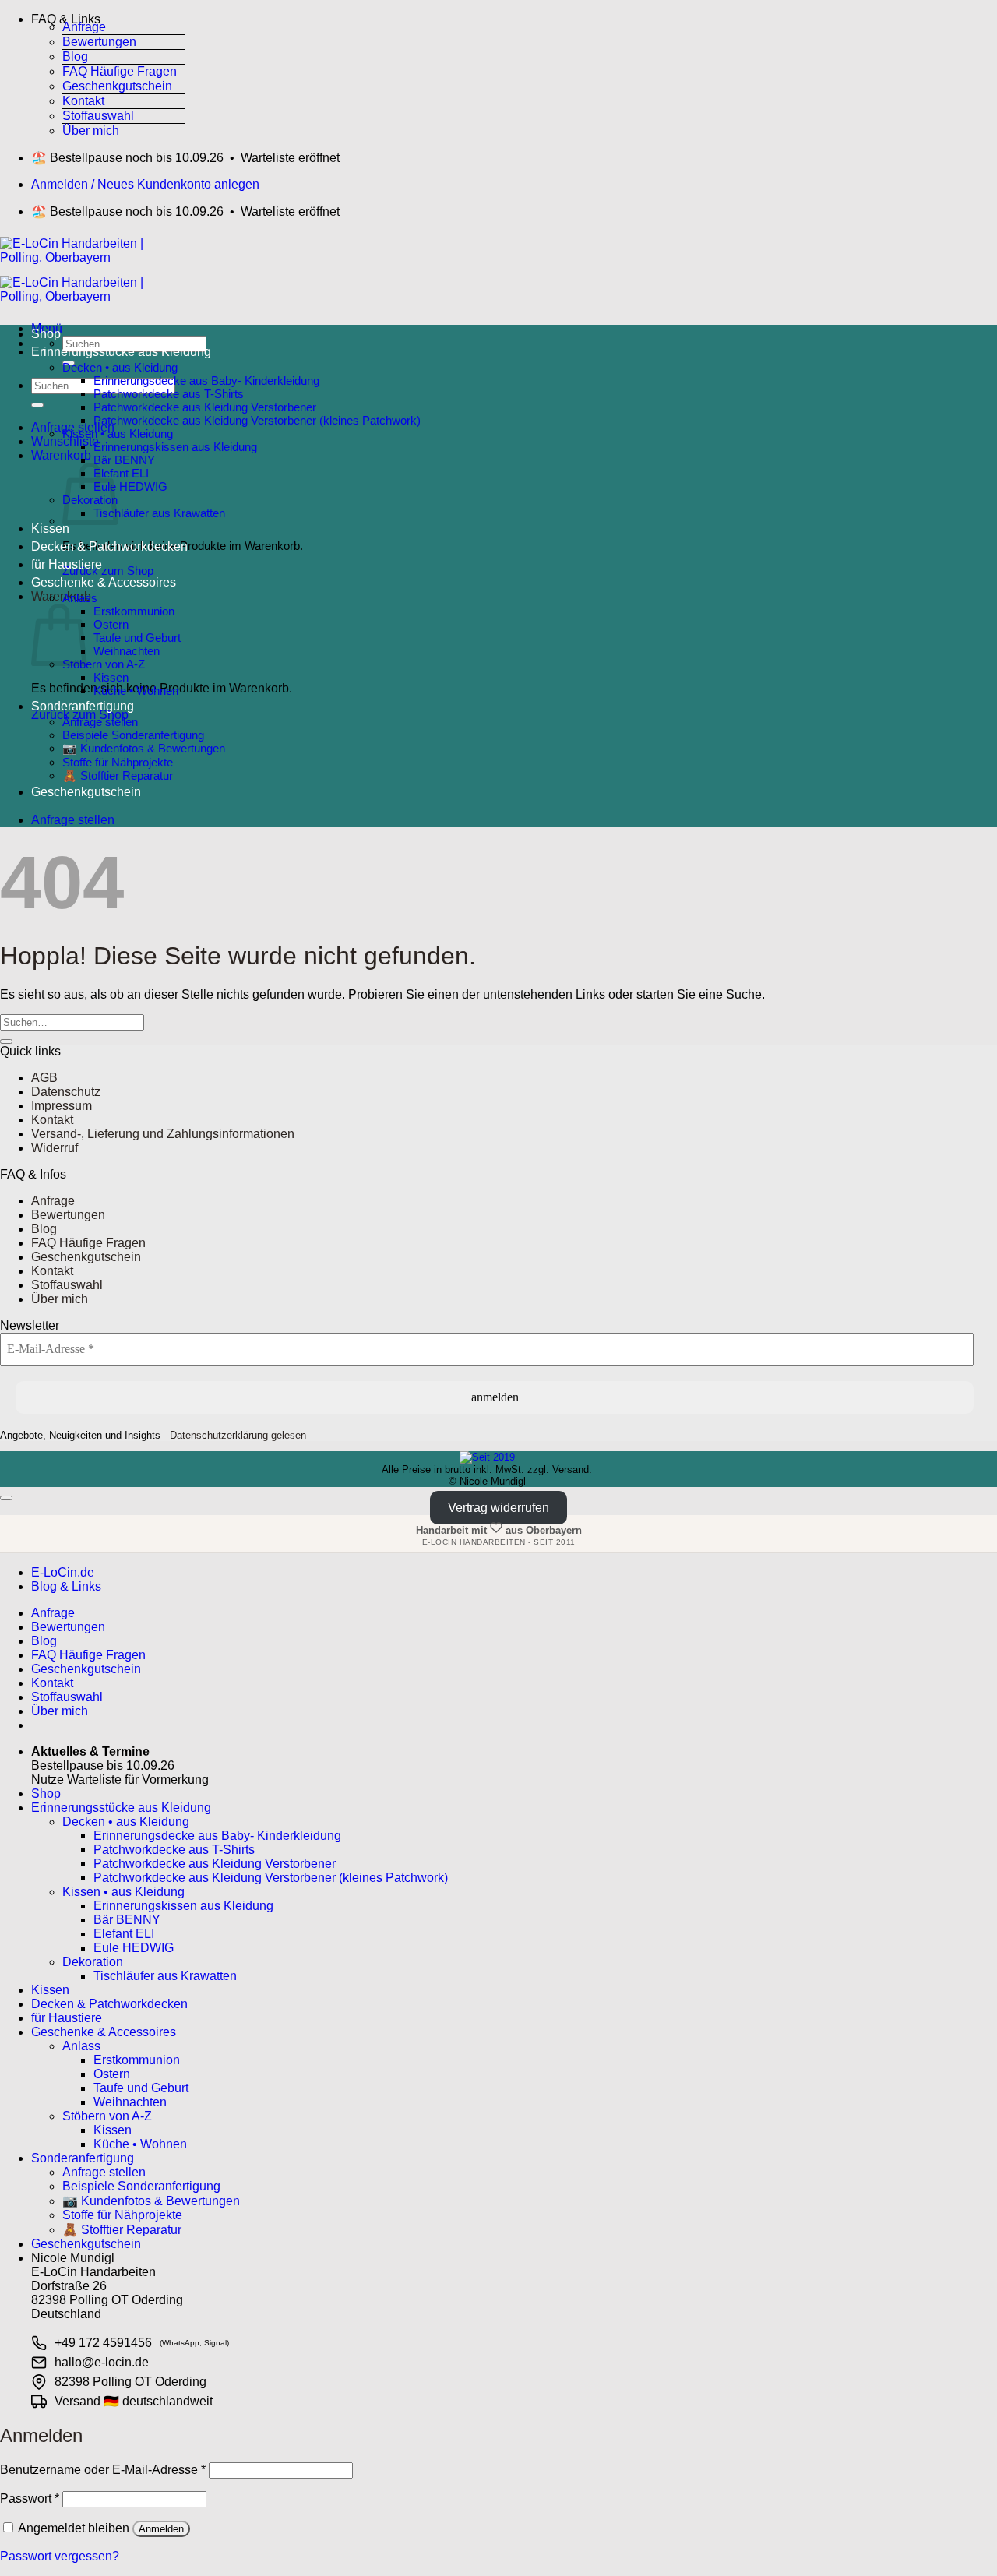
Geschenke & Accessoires (104, 582)
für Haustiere (67, 564)
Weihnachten (127, 651)
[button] (107, 16)
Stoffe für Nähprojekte (118, 762)
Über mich (91, 130)
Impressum (62, 1106)
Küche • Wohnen (136, 691)
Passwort (30, 2498)
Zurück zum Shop (108, 571)
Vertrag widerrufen (498, 1508)
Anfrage (84, 27)
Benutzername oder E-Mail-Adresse (103, 2470)
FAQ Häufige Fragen (120, 71)
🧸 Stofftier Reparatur (118, 775)
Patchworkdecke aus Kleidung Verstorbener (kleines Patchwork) (257, 420)
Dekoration (93, 1962)
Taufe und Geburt (137, 638)
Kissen (50, 529)
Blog (75, 56)
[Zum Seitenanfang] (6, 1498)
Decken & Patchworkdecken (109, 546)
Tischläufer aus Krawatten (159, 513)
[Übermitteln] (37, 405)
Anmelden (161, 2529)
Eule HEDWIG (130, 486)
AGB (44, 1078)
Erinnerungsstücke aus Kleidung (121, 352)
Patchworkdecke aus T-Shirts (169, 394)
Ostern (111, 624)
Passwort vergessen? (60, 2556)
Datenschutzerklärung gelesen (238, 1435)
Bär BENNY (124, 460)
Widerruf (55, 1148)
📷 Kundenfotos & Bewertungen (144, 748)
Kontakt (83, 101)
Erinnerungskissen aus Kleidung (175, 447)
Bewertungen (99, 42)
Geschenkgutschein (117, 86)
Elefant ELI (121, 473)
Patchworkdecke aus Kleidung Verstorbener (205, 407)
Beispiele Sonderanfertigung (133, 735)
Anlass (80, 598)
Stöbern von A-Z (104, 664)
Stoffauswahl (98, 116)
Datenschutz (66, 1092)
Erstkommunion (134, 611)
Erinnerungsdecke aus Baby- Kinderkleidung (206, 381)
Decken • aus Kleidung (120, 367)
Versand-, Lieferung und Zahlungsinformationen (163, 1134)
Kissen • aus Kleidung (118, 433)
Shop (46, 334)
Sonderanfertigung (83, 706)
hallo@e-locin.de (102, 2362)
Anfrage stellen (100, 722)
